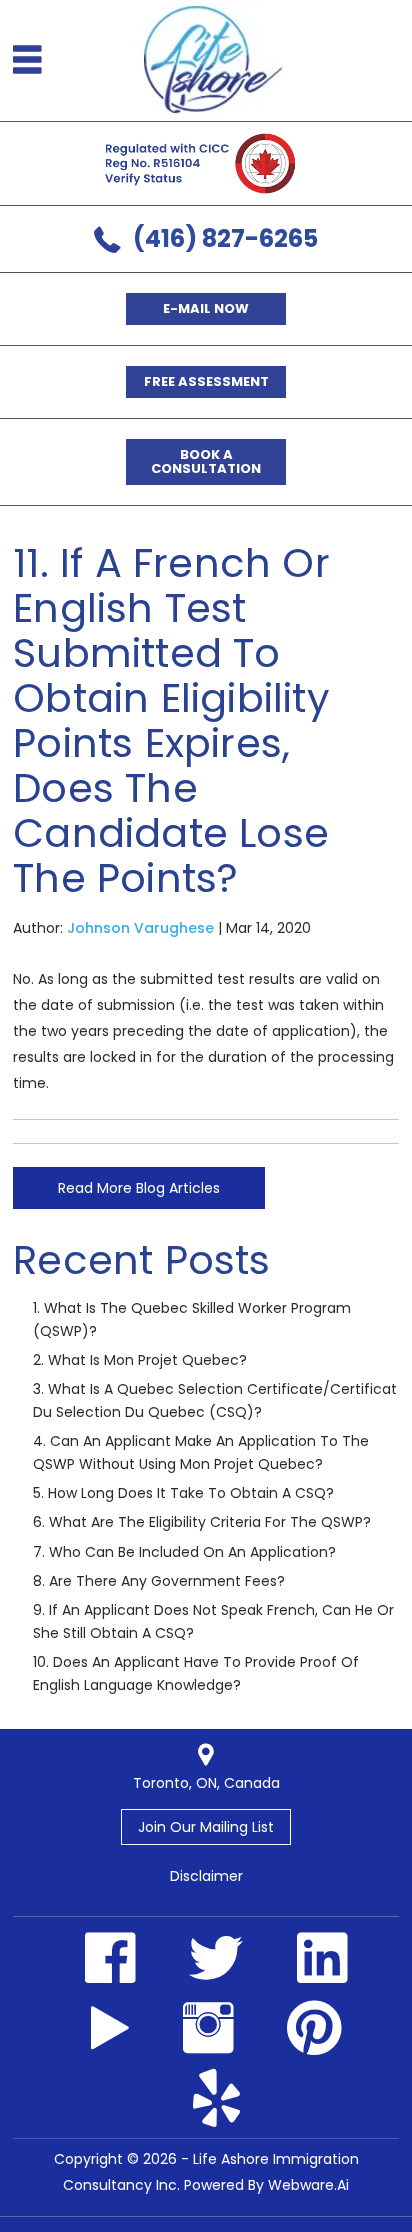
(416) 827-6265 (225, 238)
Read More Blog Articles (139, 1188)
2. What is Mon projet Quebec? (140, 1360)
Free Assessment (206, 381)
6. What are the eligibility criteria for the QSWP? (202, 1522)
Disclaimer (206, 1876)
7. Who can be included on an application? (184, 1552)
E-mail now (206, 308)
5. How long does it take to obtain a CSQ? (183, 1493)
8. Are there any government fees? (159, 1581)
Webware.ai (308, 2185)
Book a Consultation (206, 461)
